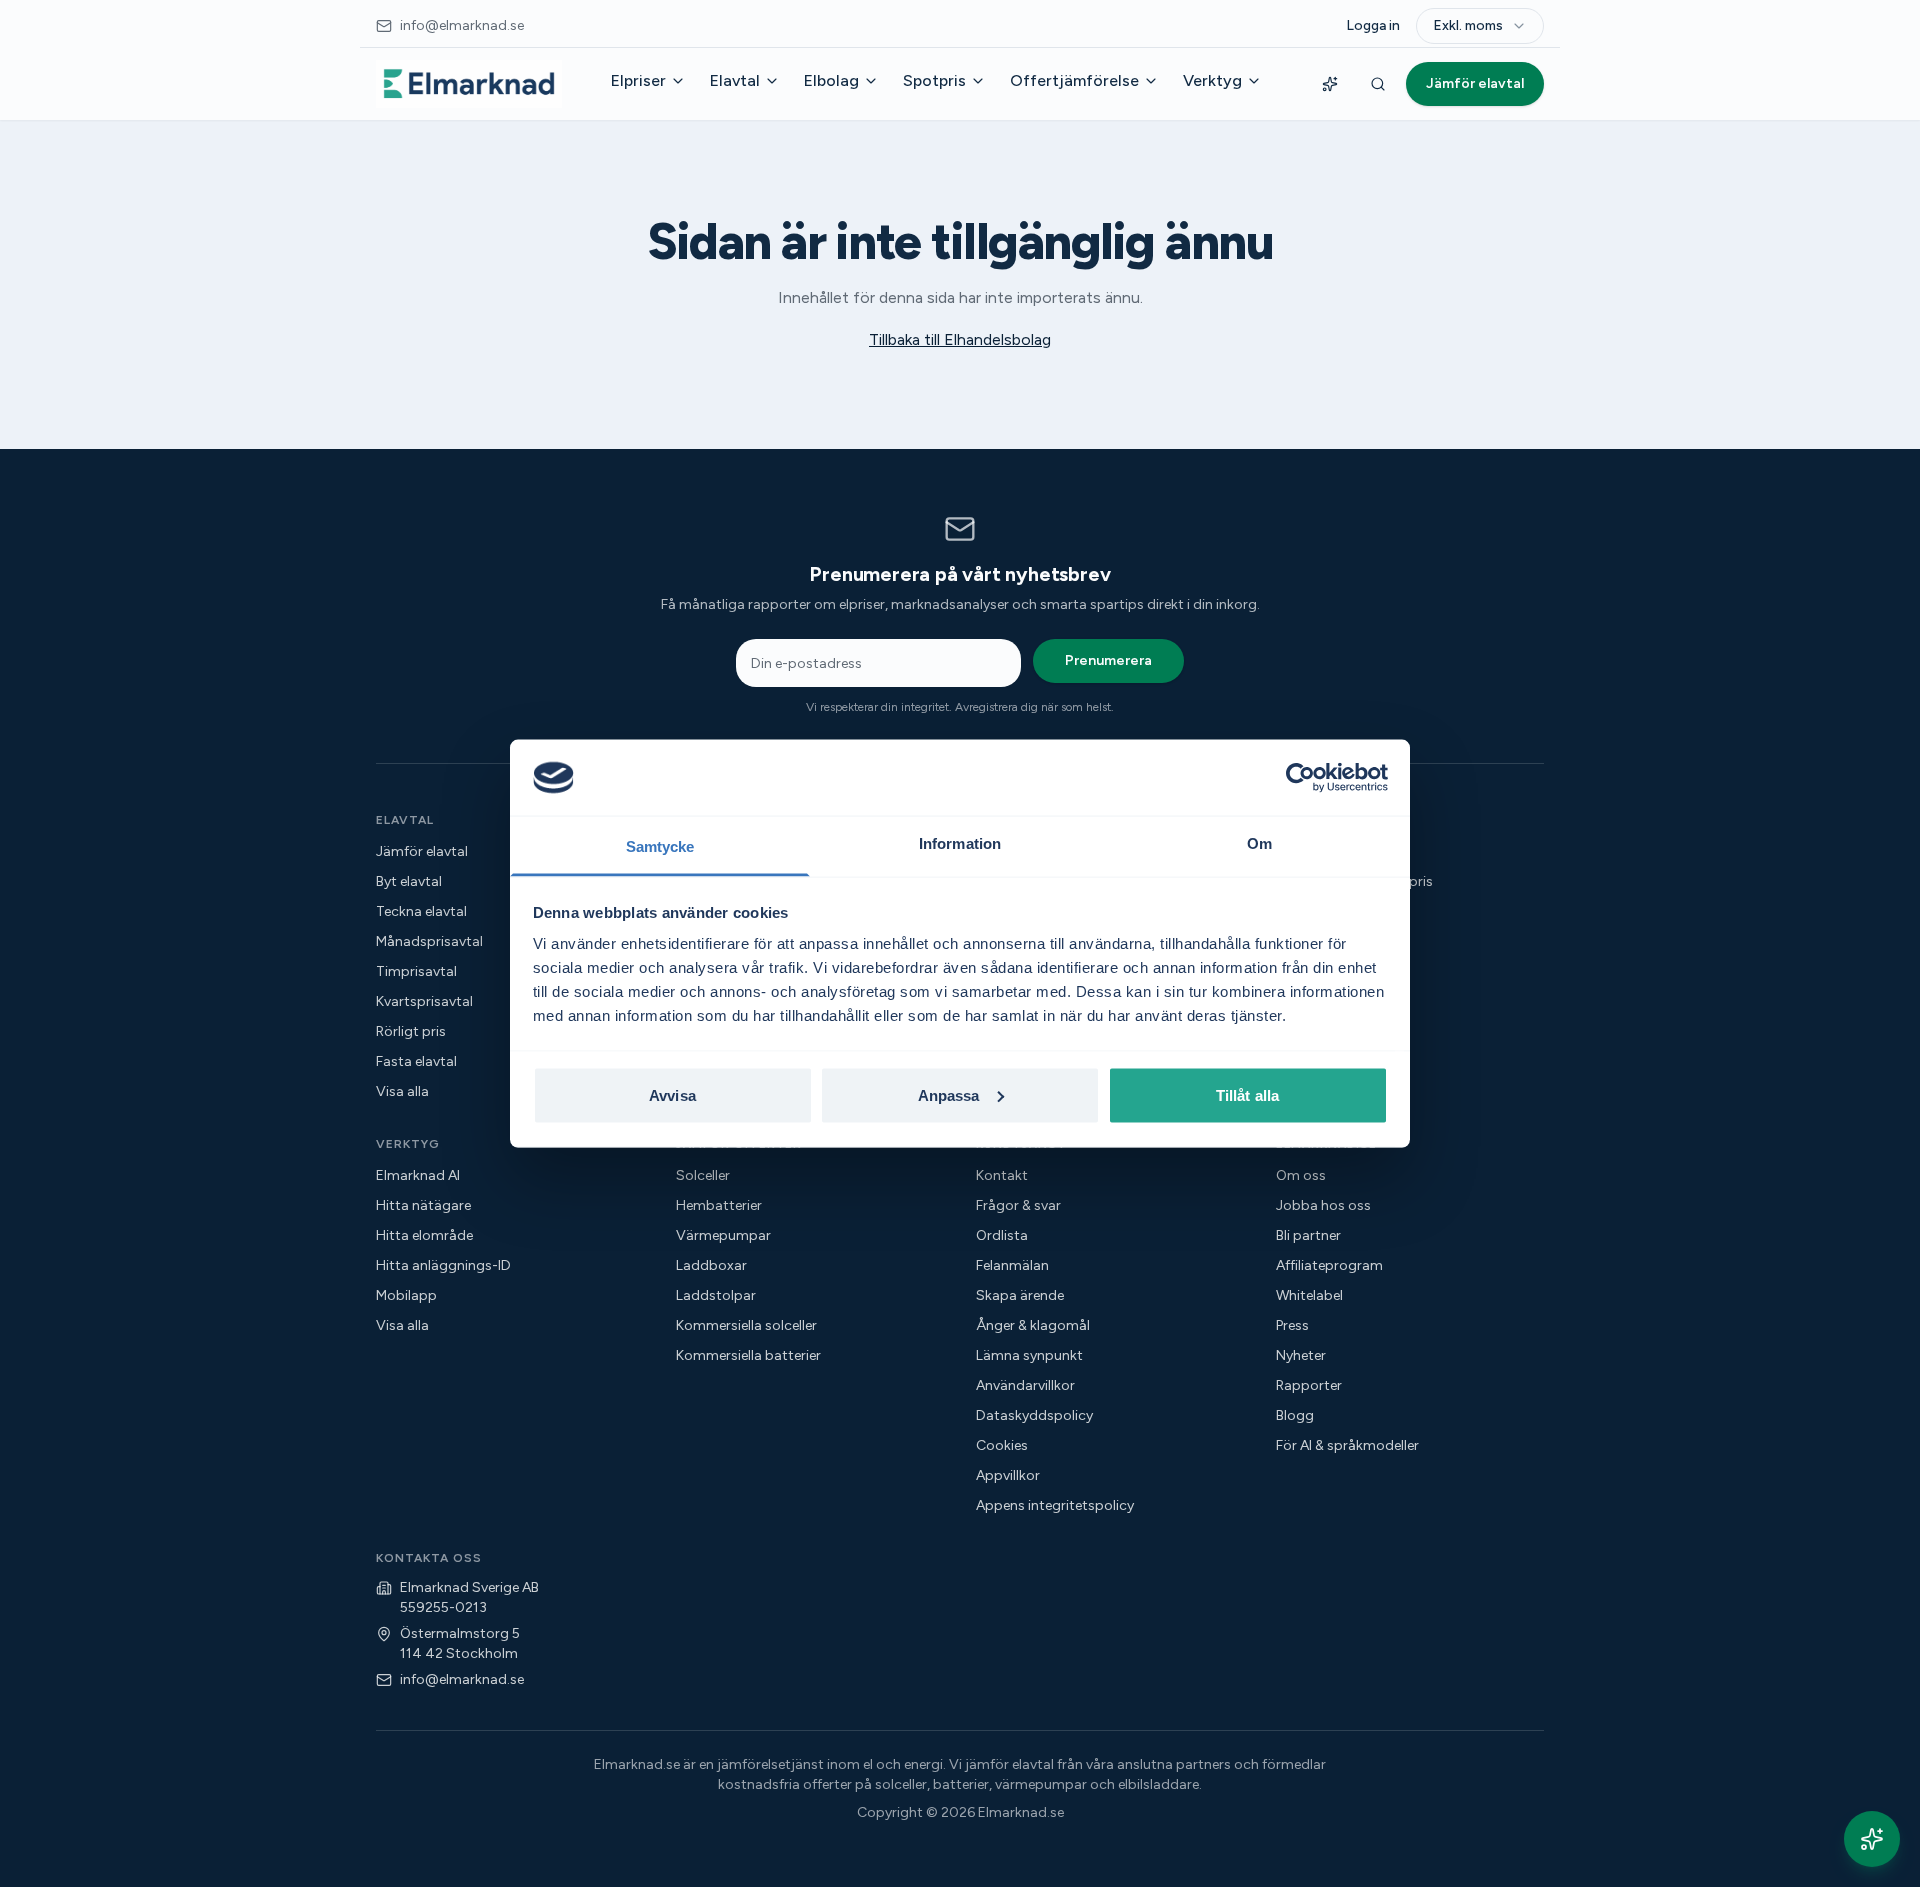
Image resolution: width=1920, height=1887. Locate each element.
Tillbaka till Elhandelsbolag (960, 339)
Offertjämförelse (1074, 80)
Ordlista (1002, 1235)
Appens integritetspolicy (1055, 1505)
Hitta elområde (424, 1235)
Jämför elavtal (1475, 83)
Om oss (1301, 1175)
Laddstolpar (716, 1295)
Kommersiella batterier (748, 1355)
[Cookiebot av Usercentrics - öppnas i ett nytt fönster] (1300, 777)
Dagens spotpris (1329, 851)
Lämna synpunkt (1029, 1355)
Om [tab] (1259, 843)
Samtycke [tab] (660, 846)
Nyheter (1301, 1355)
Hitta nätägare (423, 1205)
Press (1292, 1325)
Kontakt (1002, 1175)
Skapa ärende (1020, 1295)
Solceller (703, 1175)
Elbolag (831, 80)
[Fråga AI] (1330, 84)
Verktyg (1212, 80)
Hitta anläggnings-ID (443, 1265)
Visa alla (1302, 1031)
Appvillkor (1008, 1475)
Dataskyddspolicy (1034, 1415)
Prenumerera (1108, 660)
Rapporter (1309, 1385)
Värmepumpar (723, 1235)
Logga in (1373, 25)
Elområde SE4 (1322, 1001)
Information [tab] (960, 843)
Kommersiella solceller (746, 1325)
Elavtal (735, 80)
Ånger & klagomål (1033, 1325)
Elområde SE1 (1320, 911)
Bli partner (1308, 1235)
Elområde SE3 (1321, 971)
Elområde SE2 (1321, 941)
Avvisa (672, 1094)
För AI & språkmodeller (1347, 1445)
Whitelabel (1309, 1295)
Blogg (1295, 1415)
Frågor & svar (1018, 1205)
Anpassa (949, 1094)
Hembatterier (719, 1205)
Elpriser (638, 80)
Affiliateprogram (1329, 1265)
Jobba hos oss (1323, 1205)
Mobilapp (406, 1295)
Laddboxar (711, 1265)
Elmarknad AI (418, 1175)
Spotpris (934, 80)
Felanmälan (1012, 1265)
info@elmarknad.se (462, 1679)
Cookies (1002, 1445)
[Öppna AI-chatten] (1872, 1839)
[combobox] (1480, 26)
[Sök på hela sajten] (1378, 84)
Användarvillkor (1025, 1385)
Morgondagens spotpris (1354, 881)
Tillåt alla (1247, 1094)
